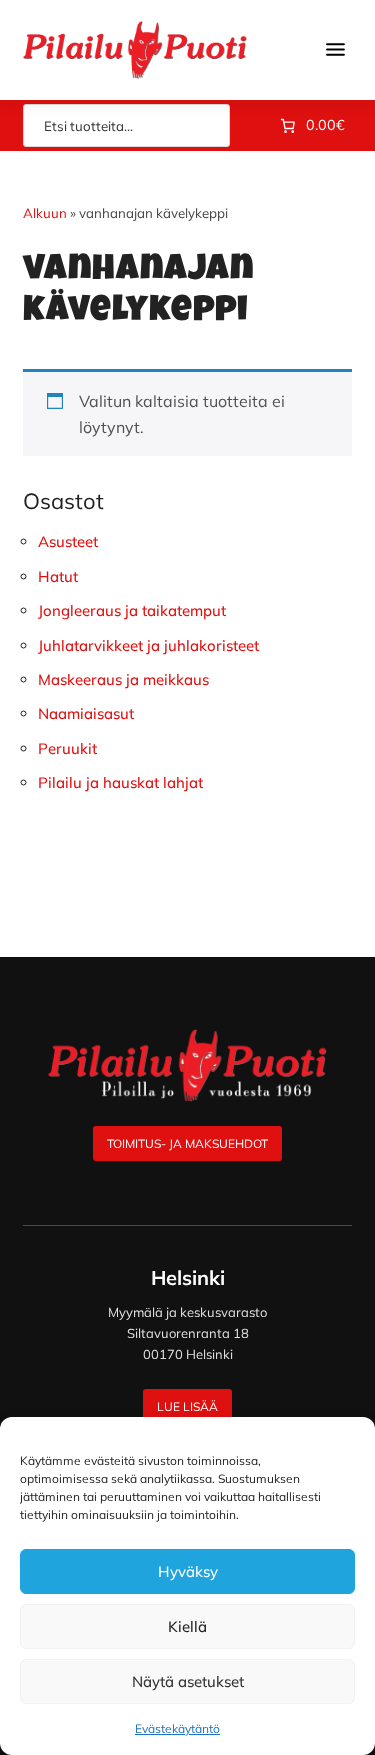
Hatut (58, 576)
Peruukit (67, 748)
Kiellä (187, 1626)
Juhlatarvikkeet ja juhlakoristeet (148, 645)
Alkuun (45, 213)
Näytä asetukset (188, 1681)
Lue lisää (187, 1406)
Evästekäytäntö (177, 1728)
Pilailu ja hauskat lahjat (120, 782)
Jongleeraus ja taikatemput (132, 610)
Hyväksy (188, 1571)
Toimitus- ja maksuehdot (187, 1143)
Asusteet (68, 541)
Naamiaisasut (86, 713)
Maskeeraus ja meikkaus (123, 679)
